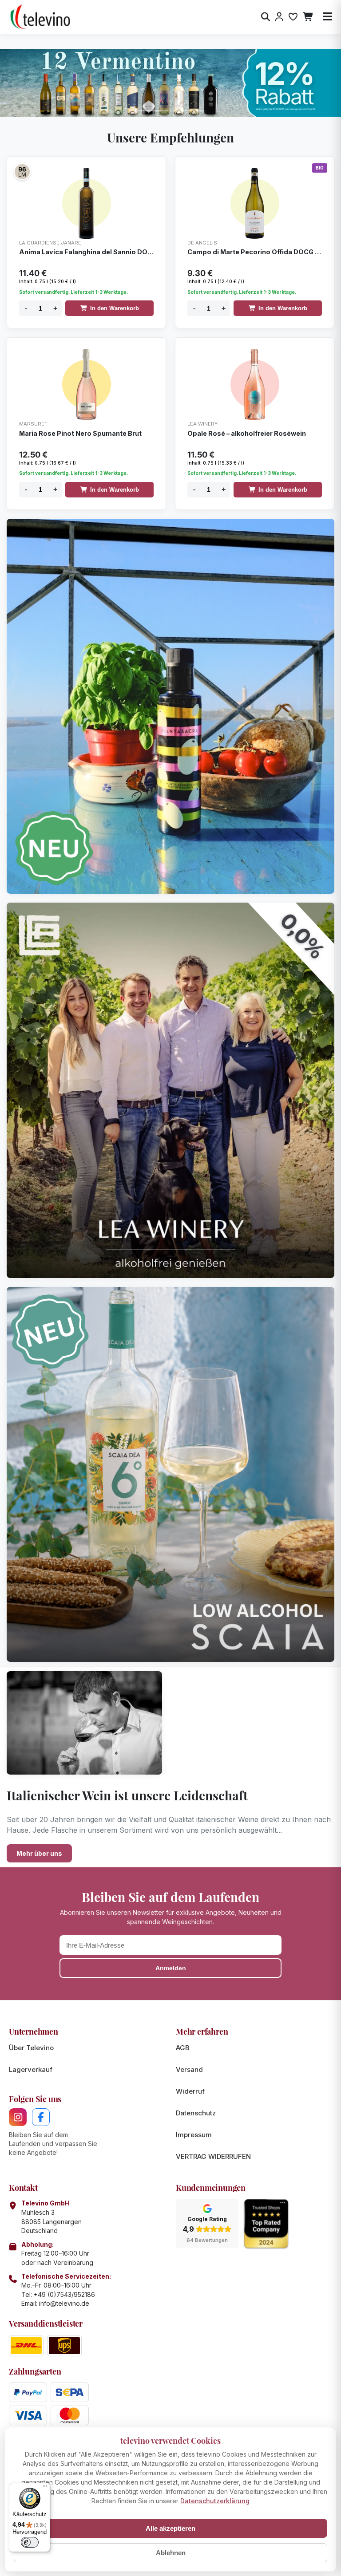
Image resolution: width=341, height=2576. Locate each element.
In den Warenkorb (115, 308)
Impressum (194, 2135)
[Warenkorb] (308, 17)
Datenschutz (196, 2113)
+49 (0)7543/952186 (64, 2294)
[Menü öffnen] (327, 17)
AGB (183, 2048)
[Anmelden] (279, 17)
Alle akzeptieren (170, 2528)
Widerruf (190, 2091)
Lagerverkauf (31, 2069)
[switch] (30, 2542)
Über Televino (31, 2048)
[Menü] (45, 2488)
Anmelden (171, 1968)
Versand (189, 2069)
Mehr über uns (39, 1853)
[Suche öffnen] (266, 17)
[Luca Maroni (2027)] (22, 172)
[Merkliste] (293, 17)
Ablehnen (171, 2553)
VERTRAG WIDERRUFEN (213, 2156)
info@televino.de (64, 2303)
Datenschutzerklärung (215, 2501)
